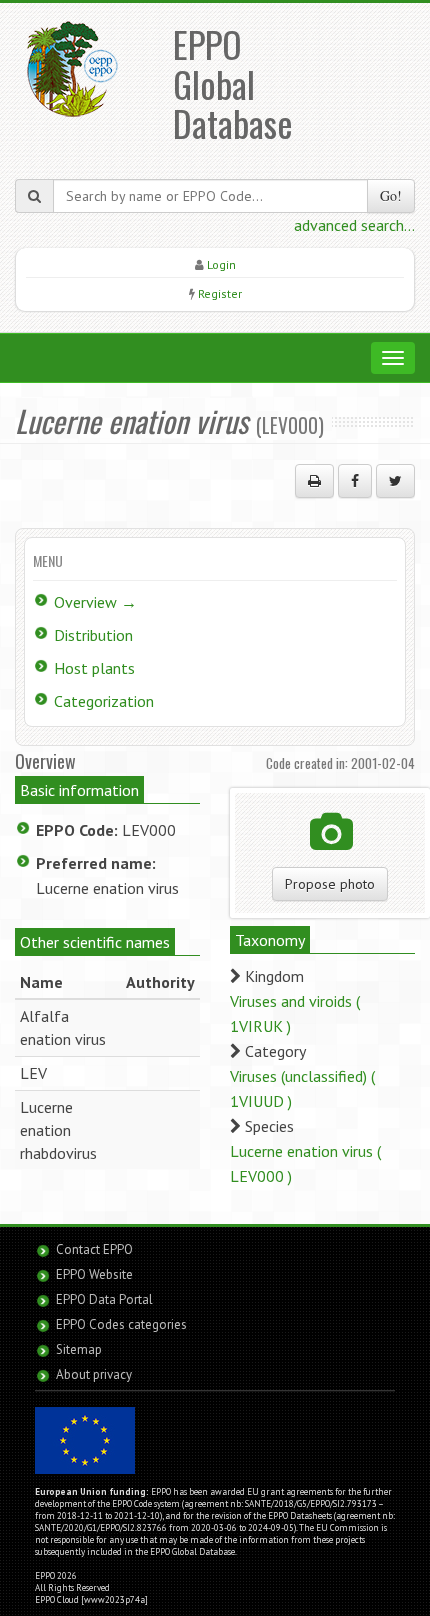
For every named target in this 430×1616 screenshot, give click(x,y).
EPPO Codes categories (121, 1324)
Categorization (104, 701)
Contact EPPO (94, 1249)
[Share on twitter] (395, 481)
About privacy (94, 1374)
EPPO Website (94, 1274)
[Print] (314, 481)
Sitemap (79, 1349)
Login (221, 264)
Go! (391, 195)
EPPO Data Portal (104, 1299)
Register (220, 293)
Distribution (93, 635)
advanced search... (354, 225)
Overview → (95, 602)
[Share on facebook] (355, 481)
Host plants (94, 668)
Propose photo (330, 884)
